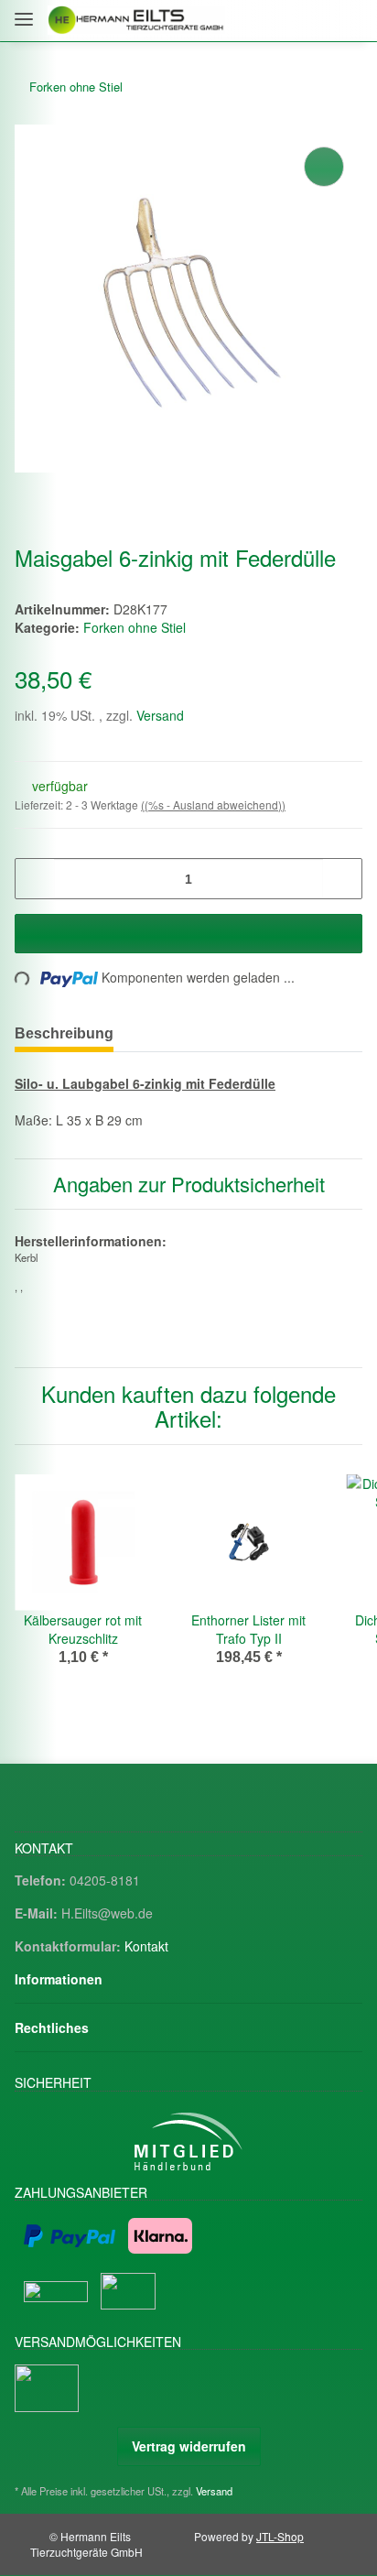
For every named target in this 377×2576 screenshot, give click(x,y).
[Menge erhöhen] (342, 879)
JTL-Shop (280, 2536)
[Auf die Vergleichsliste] (324, 167)
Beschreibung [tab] (64, 1033)
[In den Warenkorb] (188, 934)
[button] (269, 21)
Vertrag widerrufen (189, 2446)
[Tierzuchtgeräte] (136, 21)
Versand (160, 715)
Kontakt (146, 1946)
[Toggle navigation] (24, 11)
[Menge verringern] (35, 879)
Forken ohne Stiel (135, 627)
